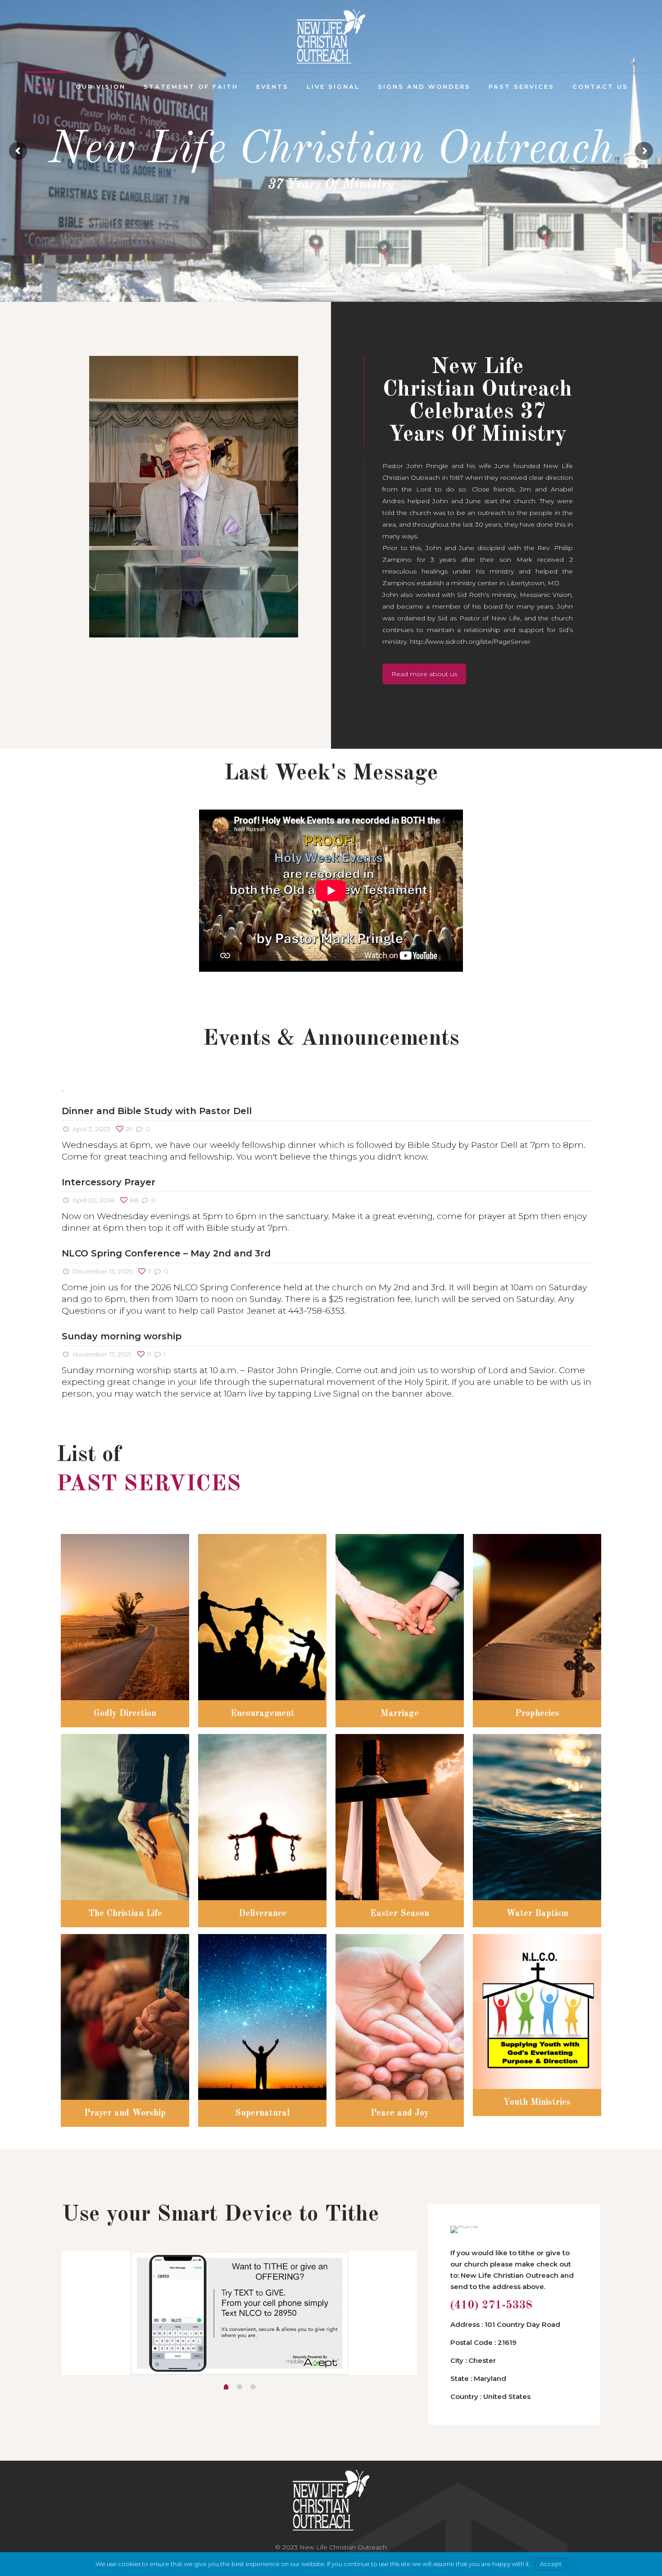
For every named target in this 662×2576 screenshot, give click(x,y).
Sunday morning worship (122, 1336)
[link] (194, 497)
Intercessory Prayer (109, 1182)
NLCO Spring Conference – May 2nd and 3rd (166, 1253)
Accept (551, 2564)
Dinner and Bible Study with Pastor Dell (157, 1111)
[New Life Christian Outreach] (331, 36)
